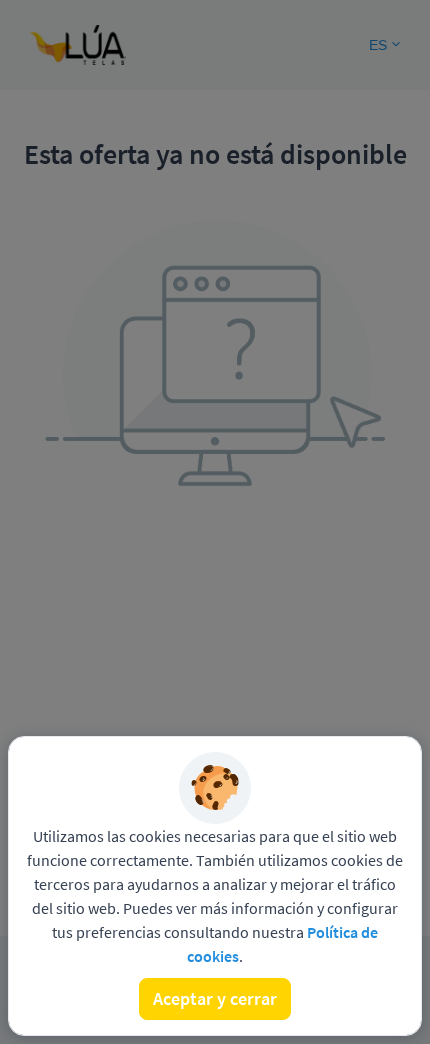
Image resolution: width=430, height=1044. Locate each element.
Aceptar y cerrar (215, 998)
